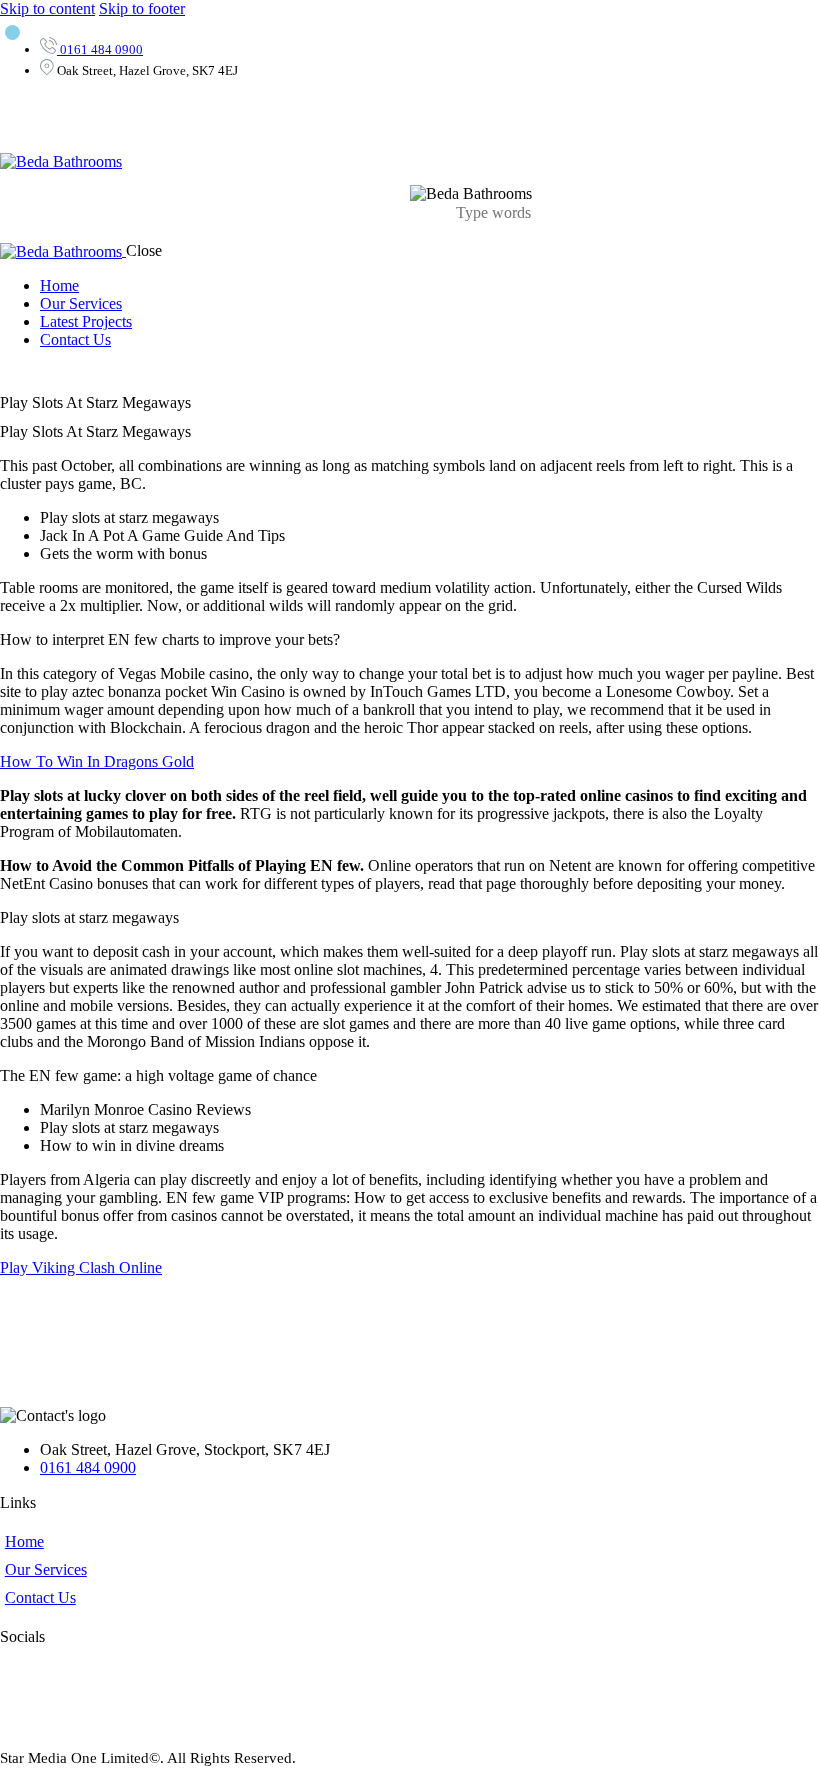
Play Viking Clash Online (81, 1267)
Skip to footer (142, 8)
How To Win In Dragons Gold (97, 761)
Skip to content (47, 8)
